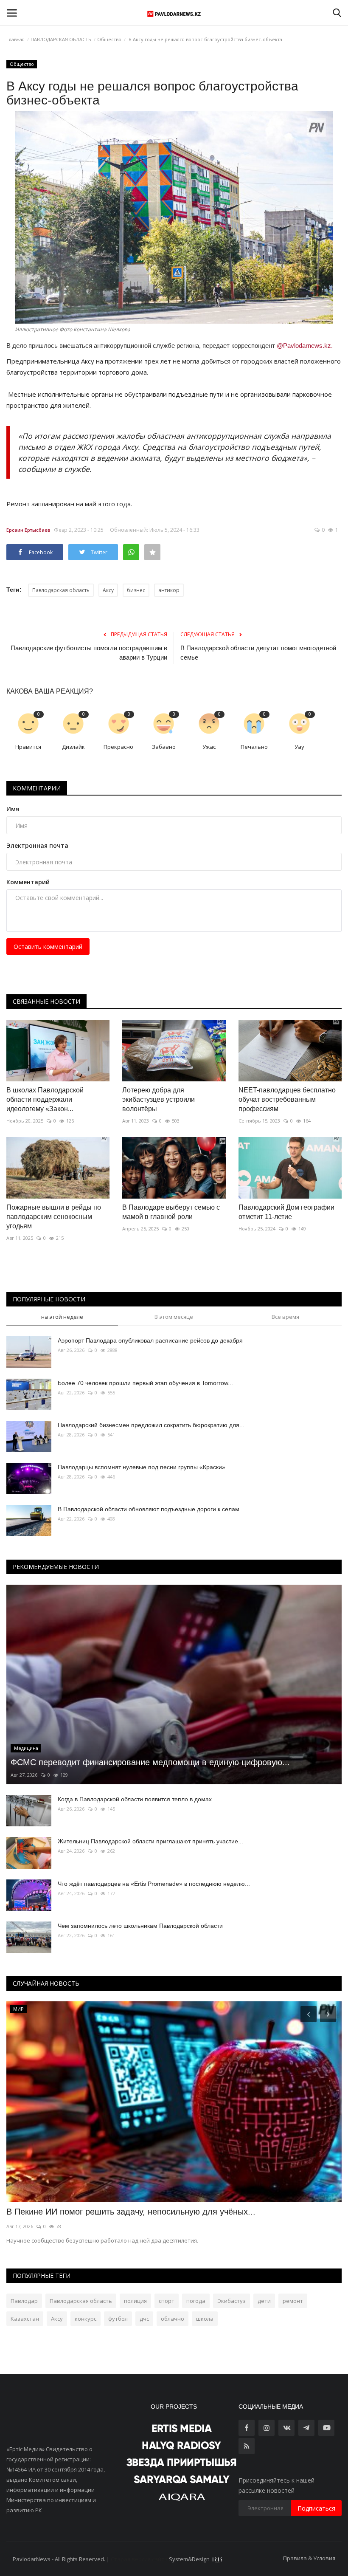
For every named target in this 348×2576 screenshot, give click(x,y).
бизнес (136, 590)
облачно (173, 2319)
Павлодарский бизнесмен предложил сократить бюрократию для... (151, 1425)
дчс (144, 2319)
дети (264, 2301)
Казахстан (25, 2319)
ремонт (293, 2301)
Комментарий (28, 882)
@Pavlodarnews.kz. (305, 346)
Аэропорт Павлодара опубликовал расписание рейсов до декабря (150, 1340)
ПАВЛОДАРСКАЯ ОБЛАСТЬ (61, 39)
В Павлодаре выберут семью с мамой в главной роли (171, 1212)
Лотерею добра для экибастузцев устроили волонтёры (159, 1099)
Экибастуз (232, 2301)
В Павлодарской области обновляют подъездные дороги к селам (149, 1509)
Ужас (209, 747)
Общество (109, 39)
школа (205, 2319)
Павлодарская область (61, 590)
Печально (254, 747)
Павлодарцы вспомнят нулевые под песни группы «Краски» (142, 1467)
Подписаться (316, 2508)
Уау (299, 747)
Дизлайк (73, 747)
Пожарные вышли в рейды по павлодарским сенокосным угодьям (54, 1217)
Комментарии (37, 788)
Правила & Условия (309, 2558)
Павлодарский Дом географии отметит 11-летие (286, 1212)
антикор (169, 590)
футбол (118, 2319)
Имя (13, 809)
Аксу (108, 590)
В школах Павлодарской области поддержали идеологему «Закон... (45, 1099)
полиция (135, 2301)
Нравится (28, 747)
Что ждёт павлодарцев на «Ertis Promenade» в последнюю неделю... (154, 1884)
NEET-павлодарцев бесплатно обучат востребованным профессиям (287, 1099)
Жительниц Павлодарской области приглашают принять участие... (150, 1841)
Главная (15, 39)
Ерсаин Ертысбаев (28, 530)
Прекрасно (118, 747)
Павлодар (24, 2301)
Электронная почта (37, 845)
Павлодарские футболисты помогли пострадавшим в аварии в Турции (89, 653)
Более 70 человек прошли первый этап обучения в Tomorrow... (145, 1383)
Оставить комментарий (48, 947)
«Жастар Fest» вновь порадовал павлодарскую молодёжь (122, 2212)
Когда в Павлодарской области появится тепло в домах (135, 1799)
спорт (167, 2301)
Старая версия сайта (139, 2559)
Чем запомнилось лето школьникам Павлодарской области (140, 1926)
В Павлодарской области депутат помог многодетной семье (258, 653)
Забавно (164, 747)
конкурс (86, 2319)
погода (196, 2301)
